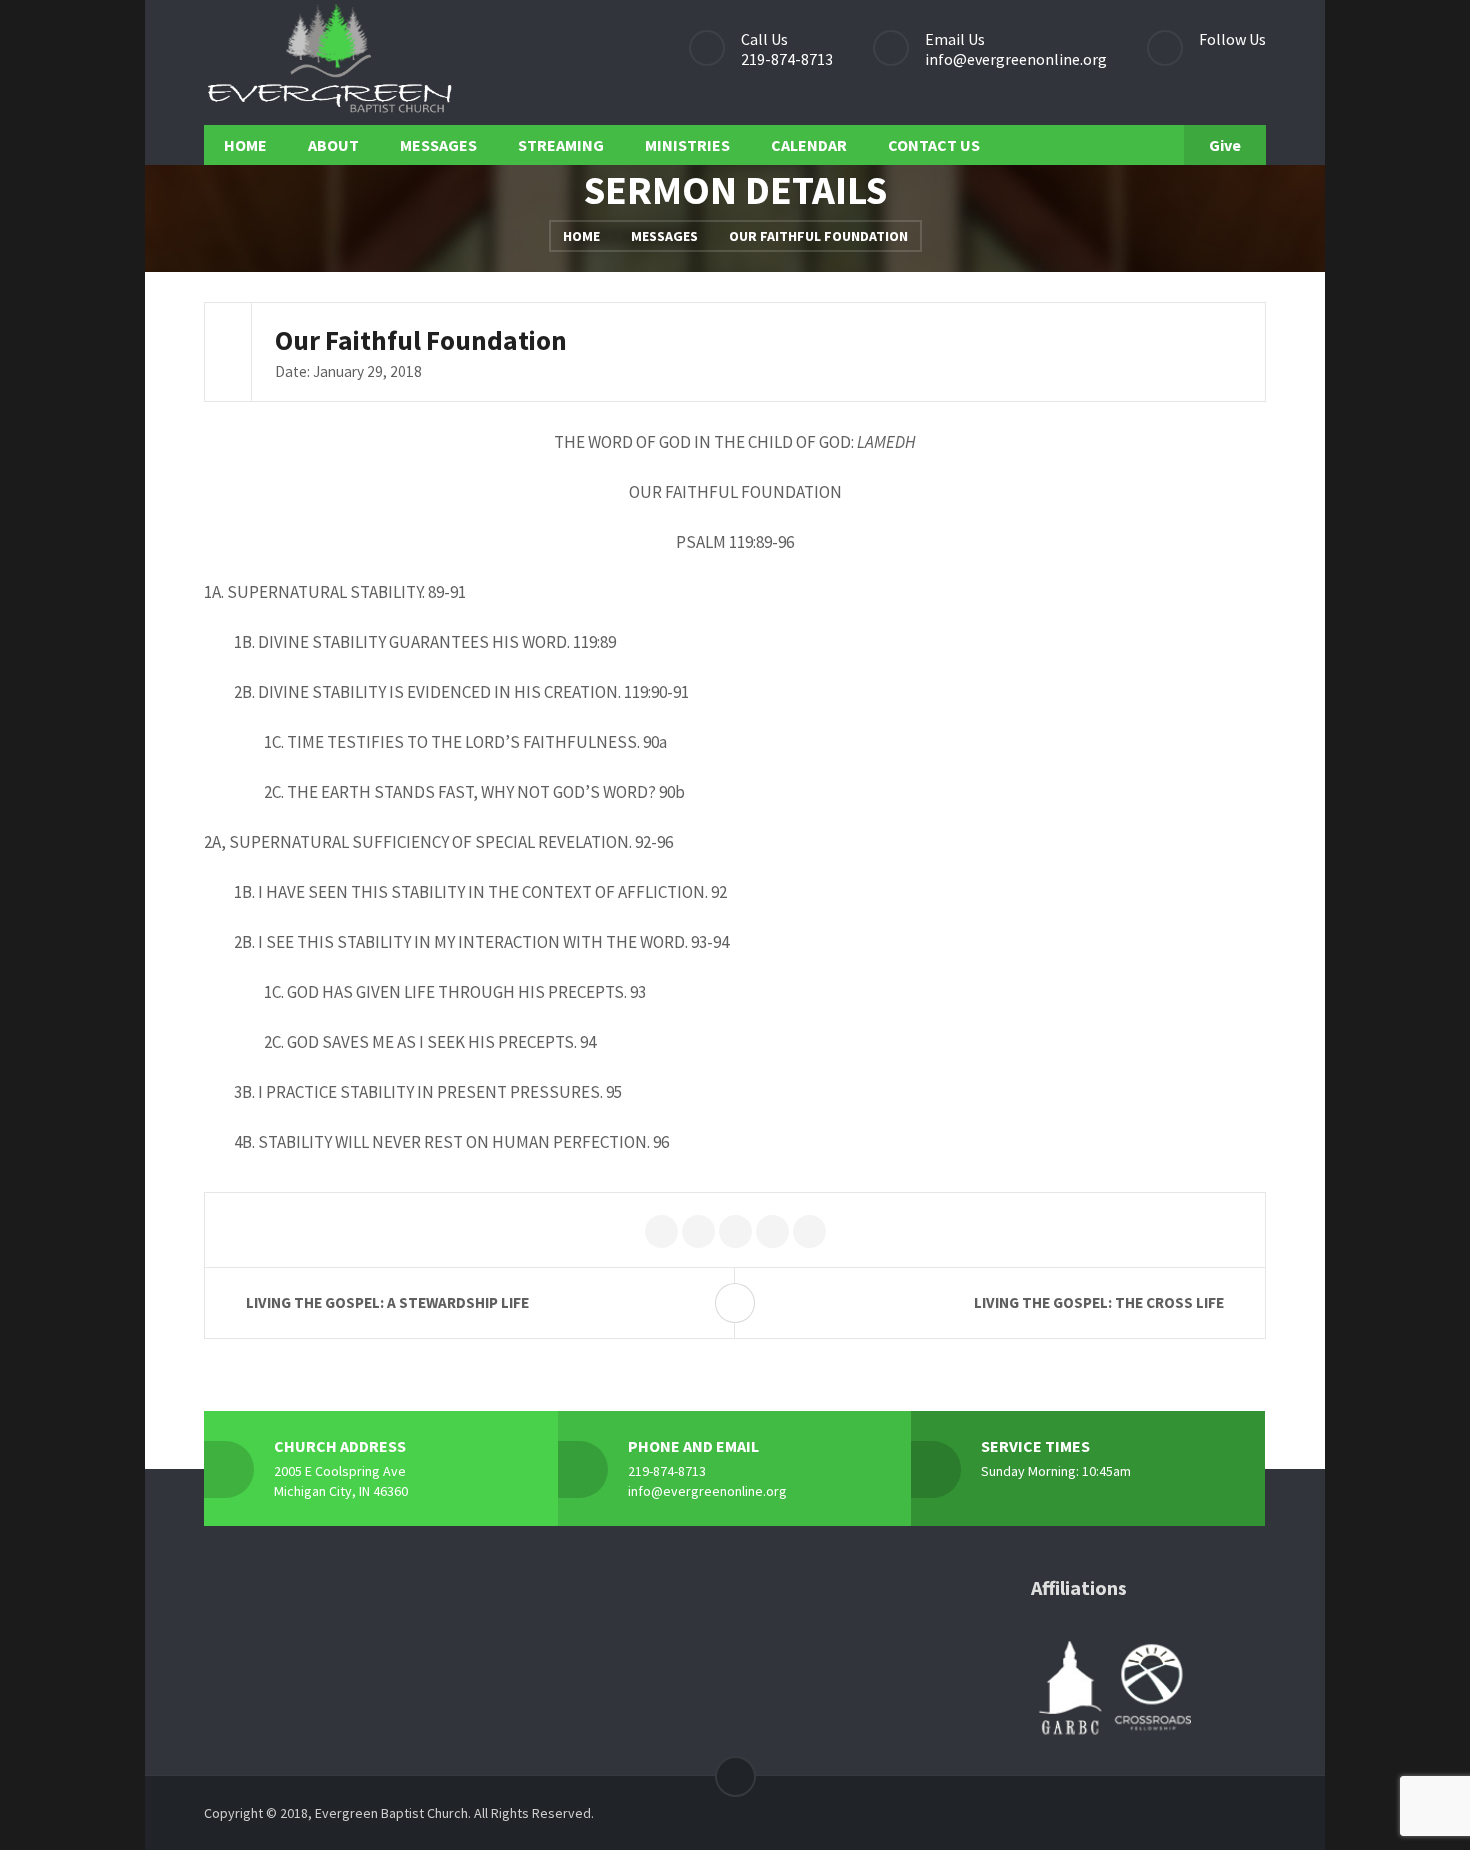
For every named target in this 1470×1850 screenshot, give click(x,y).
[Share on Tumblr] (809, 1232)
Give (1225, 145)
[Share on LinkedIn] (772, 1232)
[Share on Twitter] (661, 1232)
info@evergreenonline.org (1016, 59)
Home (581, 236)
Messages (664, 236)
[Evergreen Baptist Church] (329, 62)
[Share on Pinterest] (735, 1232)
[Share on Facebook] (698, 1232)
